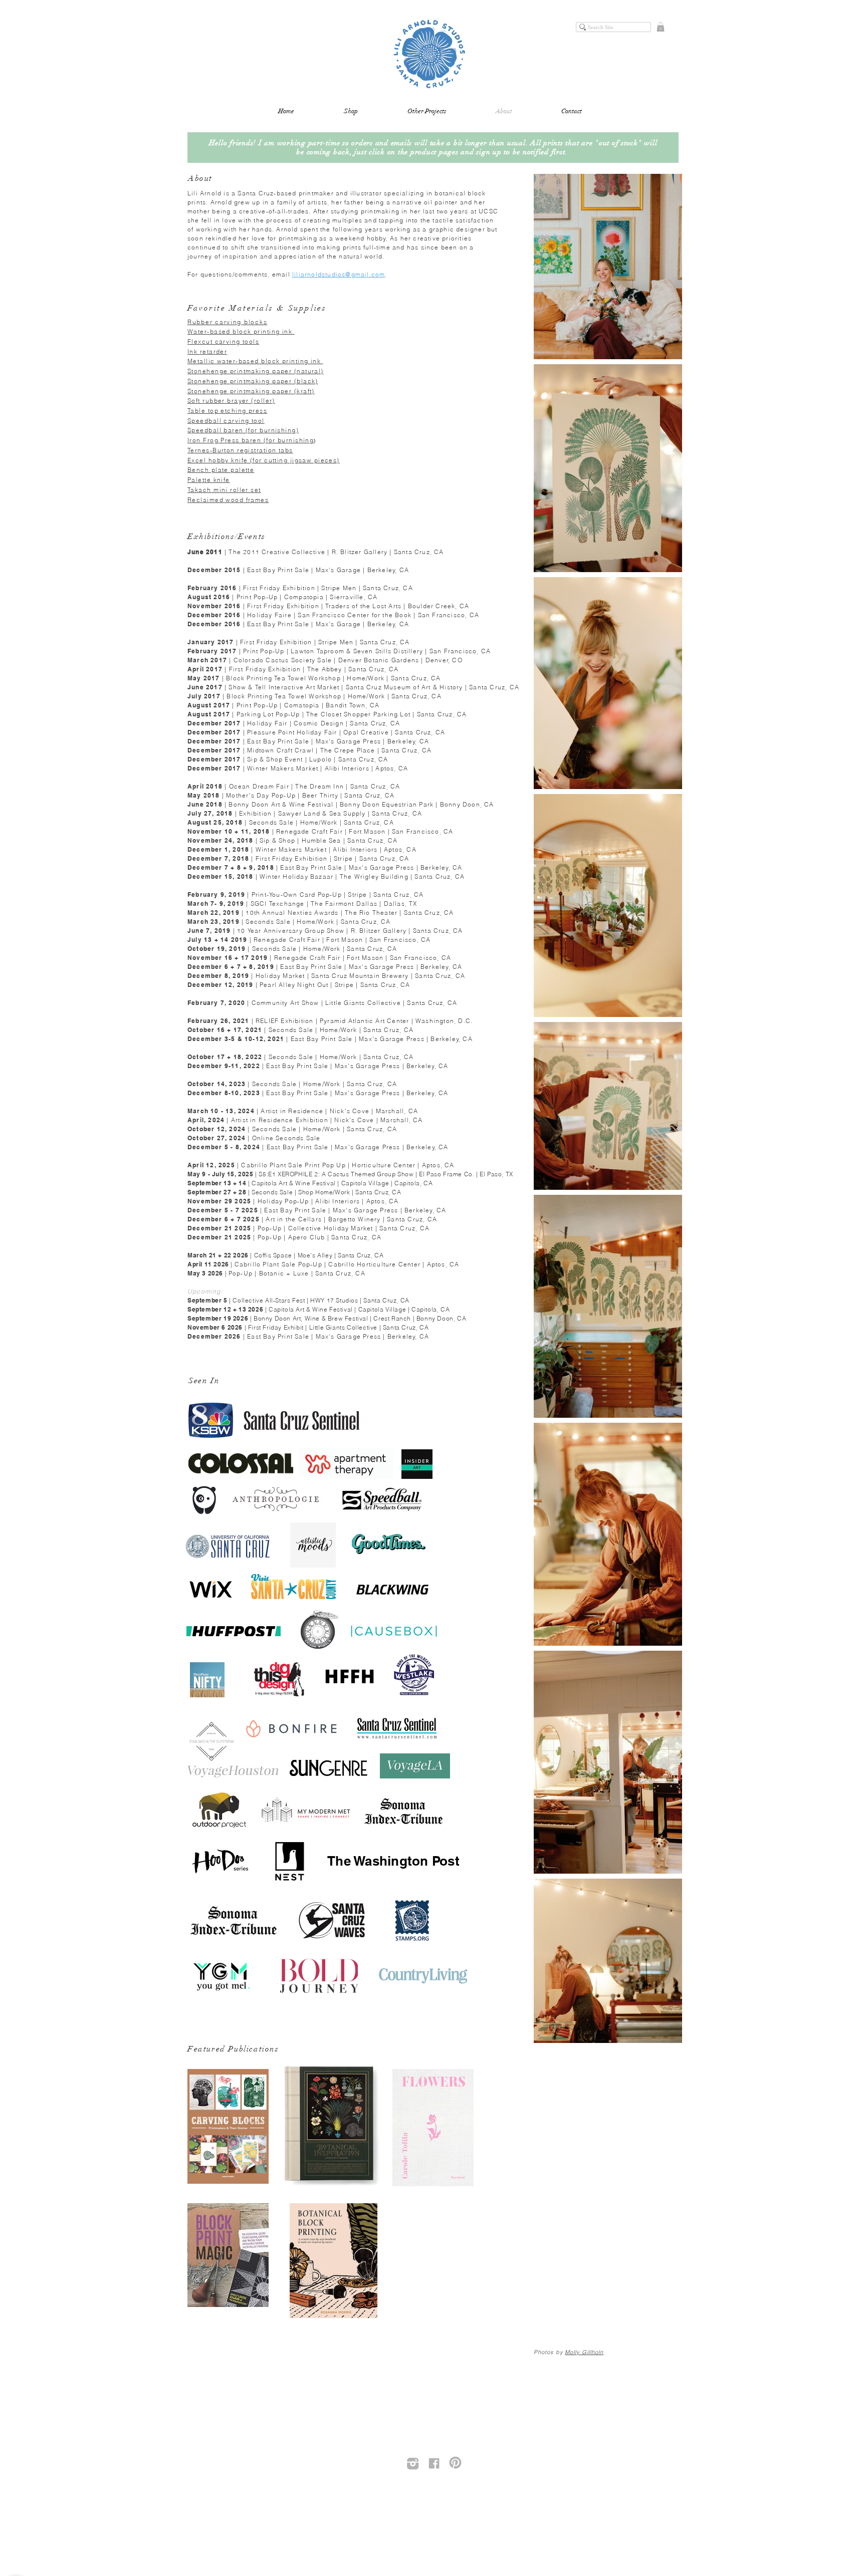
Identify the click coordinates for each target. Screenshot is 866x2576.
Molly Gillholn (584, 2352)
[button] (661, 27)
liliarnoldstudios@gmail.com (339, 274)
